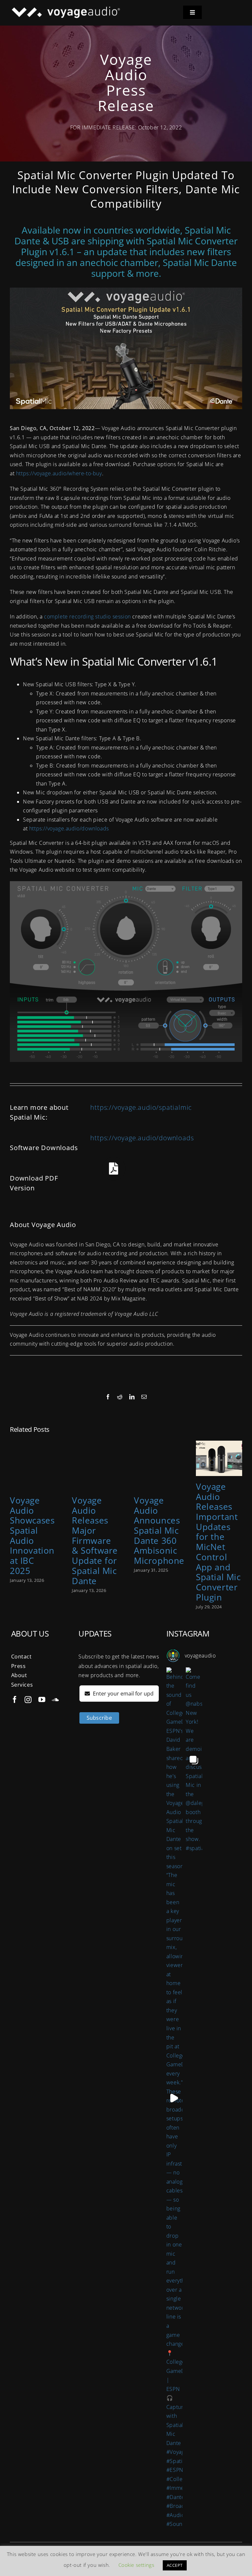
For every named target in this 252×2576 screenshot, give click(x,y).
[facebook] (15, 1700)
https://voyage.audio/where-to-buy (59, 473)
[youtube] (42, 1700)
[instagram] (28, 1700)
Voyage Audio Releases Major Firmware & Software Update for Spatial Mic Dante (95, 1541)
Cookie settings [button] (136, 2565)
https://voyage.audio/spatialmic (141, 1107)
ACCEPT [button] (175, 2565)
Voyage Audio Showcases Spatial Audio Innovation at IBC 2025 (32, 1536)
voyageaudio (200, 1656)
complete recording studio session (87, 616)
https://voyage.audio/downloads (69, 828)
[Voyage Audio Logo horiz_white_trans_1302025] (66, 9)
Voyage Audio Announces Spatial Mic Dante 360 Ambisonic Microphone (159, 1531)
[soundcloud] (55, 1700)
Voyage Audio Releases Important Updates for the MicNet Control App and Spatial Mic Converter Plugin (218, 1542)
